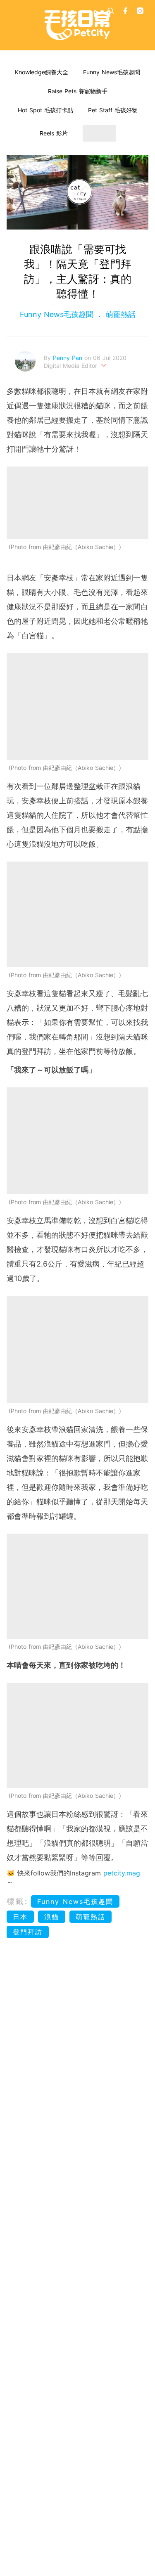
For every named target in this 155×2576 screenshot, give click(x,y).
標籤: (18, 1901)
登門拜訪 (28, 1932)
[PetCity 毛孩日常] (77, 25)
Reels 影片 (54, 133)
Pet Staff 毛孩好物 (113, 110)
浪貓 (52, 1917)
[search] (111, 11)
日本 (20, 1917)
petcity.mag (122, 1873)
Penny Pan (69, 358)
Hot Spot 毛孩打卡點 (45, 110)
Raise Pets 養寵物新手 (78, 91)
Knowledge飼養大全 (42, 72)
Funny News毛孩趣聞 (112, 72)
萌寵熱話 (119, 314)
